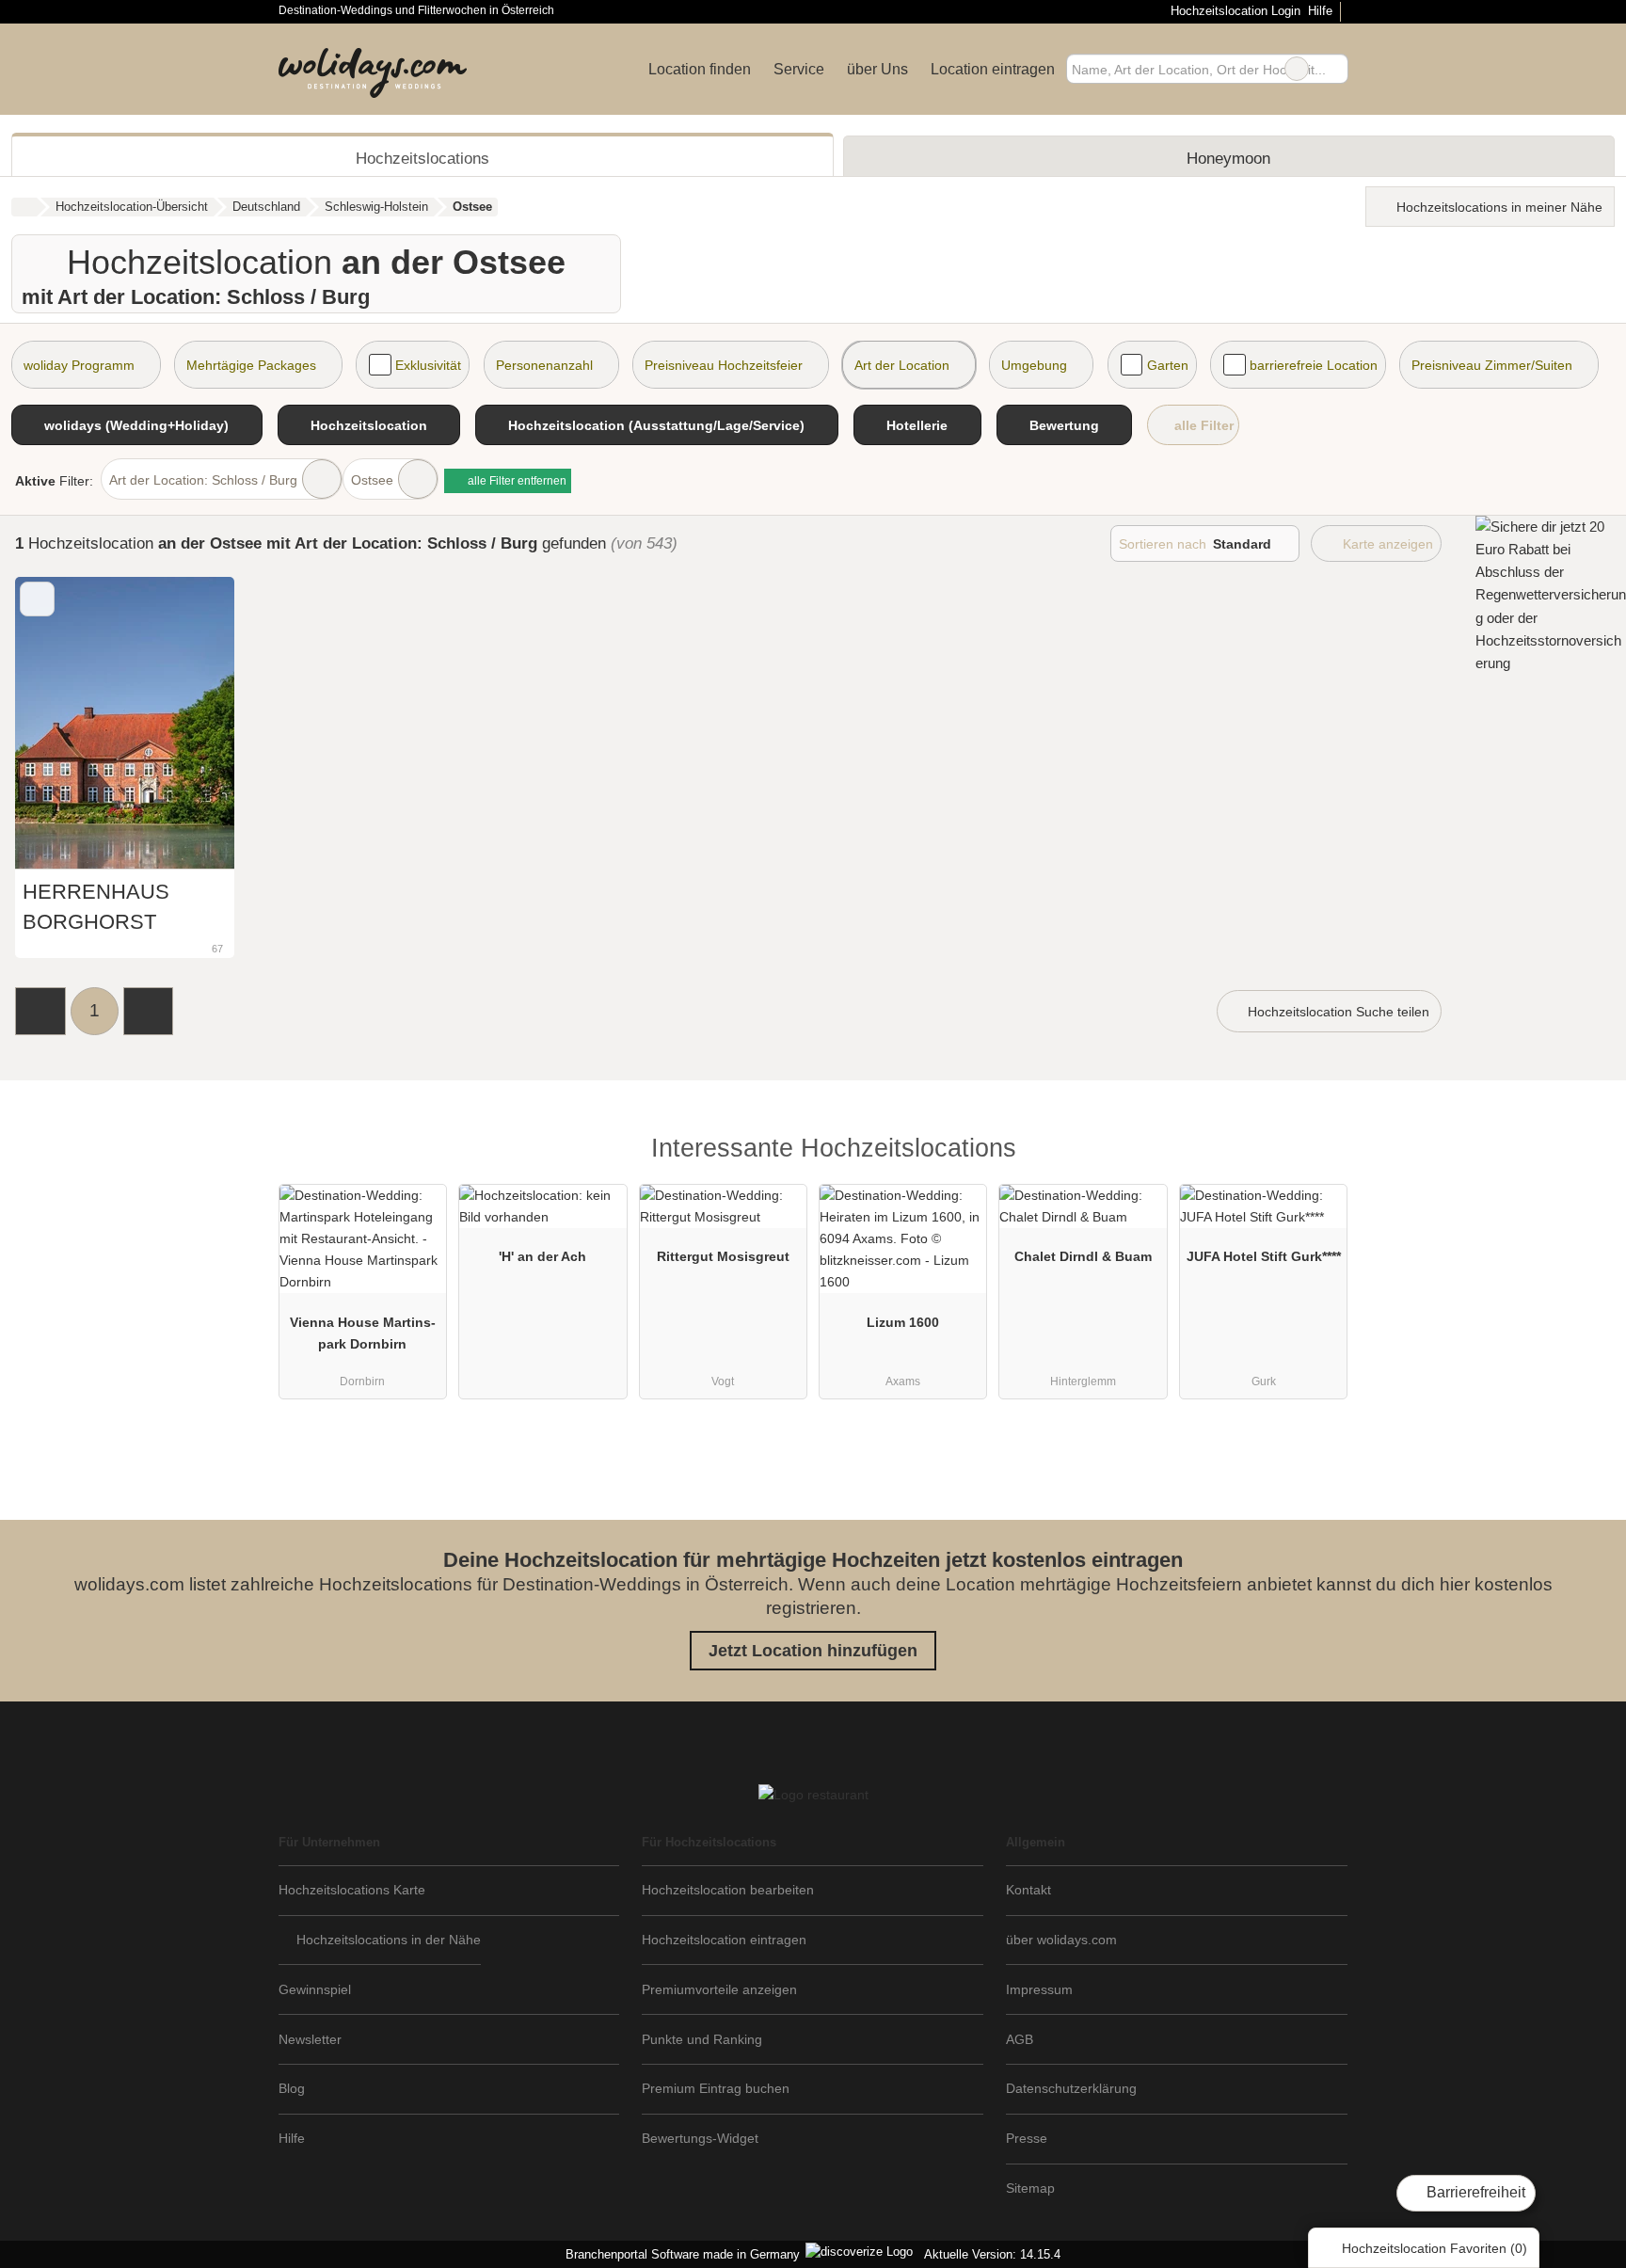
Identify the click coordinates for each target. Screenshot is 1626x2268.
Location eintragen (993, 69)
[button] (40, 1011)
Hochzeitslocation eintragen (724, 1940)
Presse (1027, 2138)
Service (799, 69)
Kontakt (1028, 1890)
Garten (1168, 365)
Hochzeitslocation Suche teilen (1337, 1012)
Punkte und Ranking (702, 2039)
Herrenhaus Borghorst (96, 907)
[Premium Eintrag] (1321, 1153)
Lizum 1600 (903, 1322)
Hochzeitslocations (422, 158)
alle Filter (1202, 425)
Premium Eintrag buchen (716, 2088)
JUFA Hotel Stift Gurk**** (1264, 1256)
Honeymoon (1228, 158)
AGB (1020, 2039)
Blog (292, 2088)
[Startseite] (24, 207)
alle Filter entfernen (516, 481)
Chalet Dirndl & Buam (1083, 1256)
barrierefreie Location (1314, 365)
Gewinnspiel (315, 1989)
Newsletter (310, 2039)
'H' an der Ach (542, 1256)
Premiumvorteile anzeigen (719, 1989)
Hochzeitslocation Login (1233, 11)
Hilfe (1320, 11)
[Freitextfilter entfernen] (1297, 69)
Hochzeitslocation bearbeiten (728, 1890)
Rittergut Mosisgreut (723, 1256)
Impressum (1039, 1989)
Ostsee (372, 480)
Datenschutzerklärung (1071, 2088)
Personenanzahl (544, 365)
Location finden (700, 69)
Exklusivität (428, 365)
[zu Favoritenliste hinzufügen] (37, 599)
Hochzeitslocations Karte (352, 1890)
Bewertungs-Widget (700, 2138)
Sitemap (1030, 2188)
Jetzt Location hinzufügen (813, 1651)
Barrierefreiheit (1474, 2192)
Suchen (1333, 69)
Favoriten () (1435, 2248)
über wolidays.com (1061, 1940)
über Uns (877, 69)
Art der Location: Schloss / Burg (203, 480)
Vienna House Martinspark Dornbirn (363, 1333)
